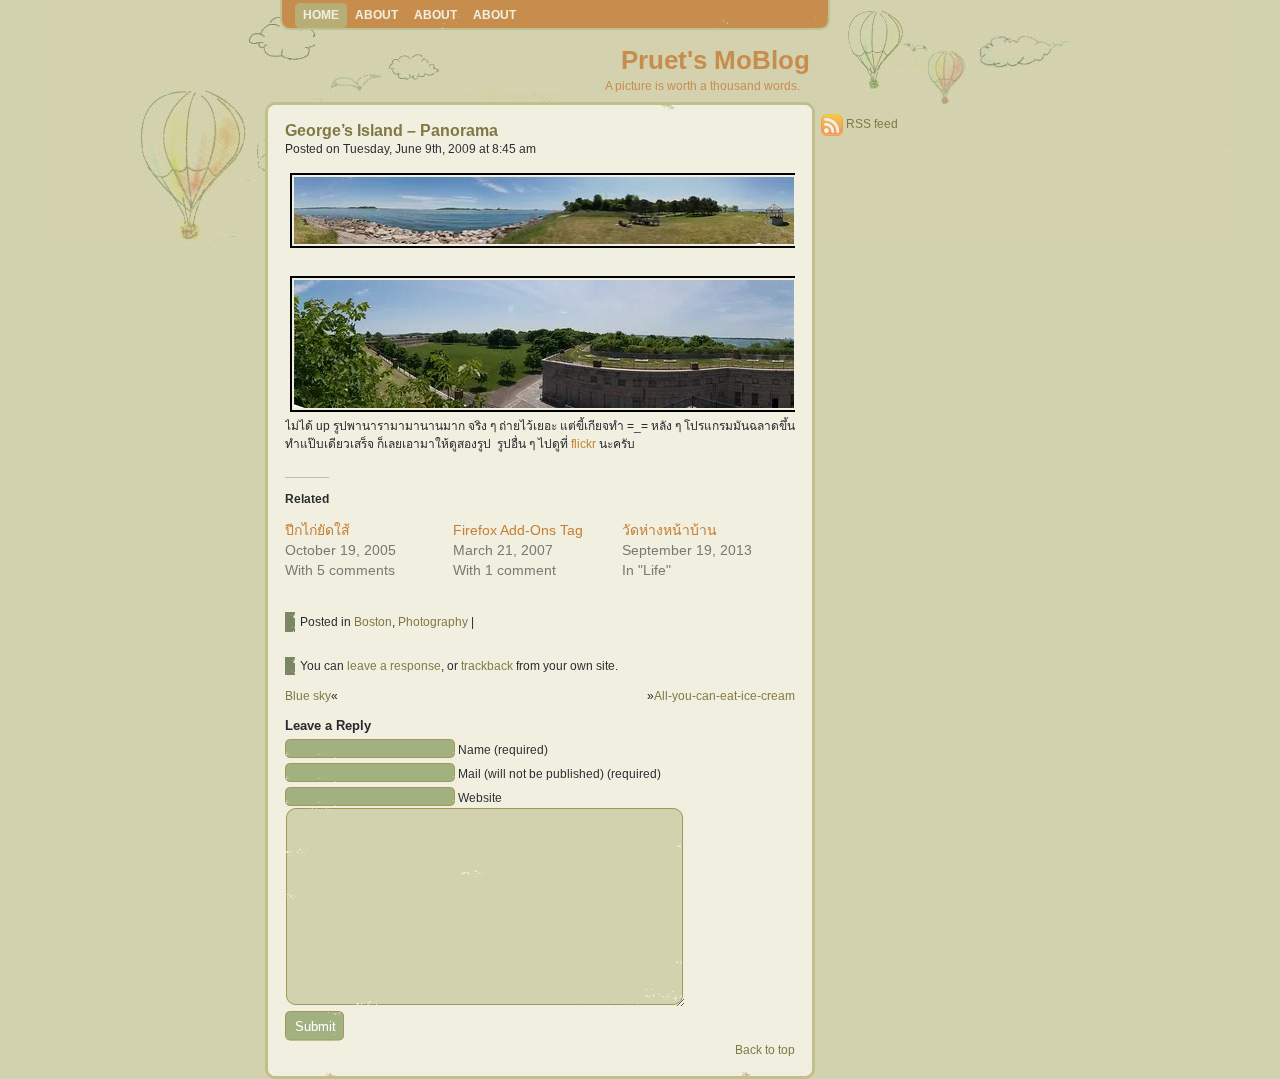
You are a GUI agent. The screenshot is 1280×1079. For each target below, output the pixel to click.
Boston (373, 622)
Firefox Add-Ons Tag (518, 530)
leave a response (394, 666)
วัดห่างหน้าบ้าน (669, 530)
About (376, 15)
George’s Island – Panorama (391, 130)
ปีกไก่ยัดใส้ (317, 530)
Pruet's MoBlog (715, 60)
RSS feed (872, 124)
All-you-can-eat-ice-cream (724, 696)
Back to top (765, 1050)
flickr (583, 444)
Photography (433, 622)
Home (321, 15)
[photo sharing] (544, 246)
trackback (487, 666)
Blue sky (308, 696)
